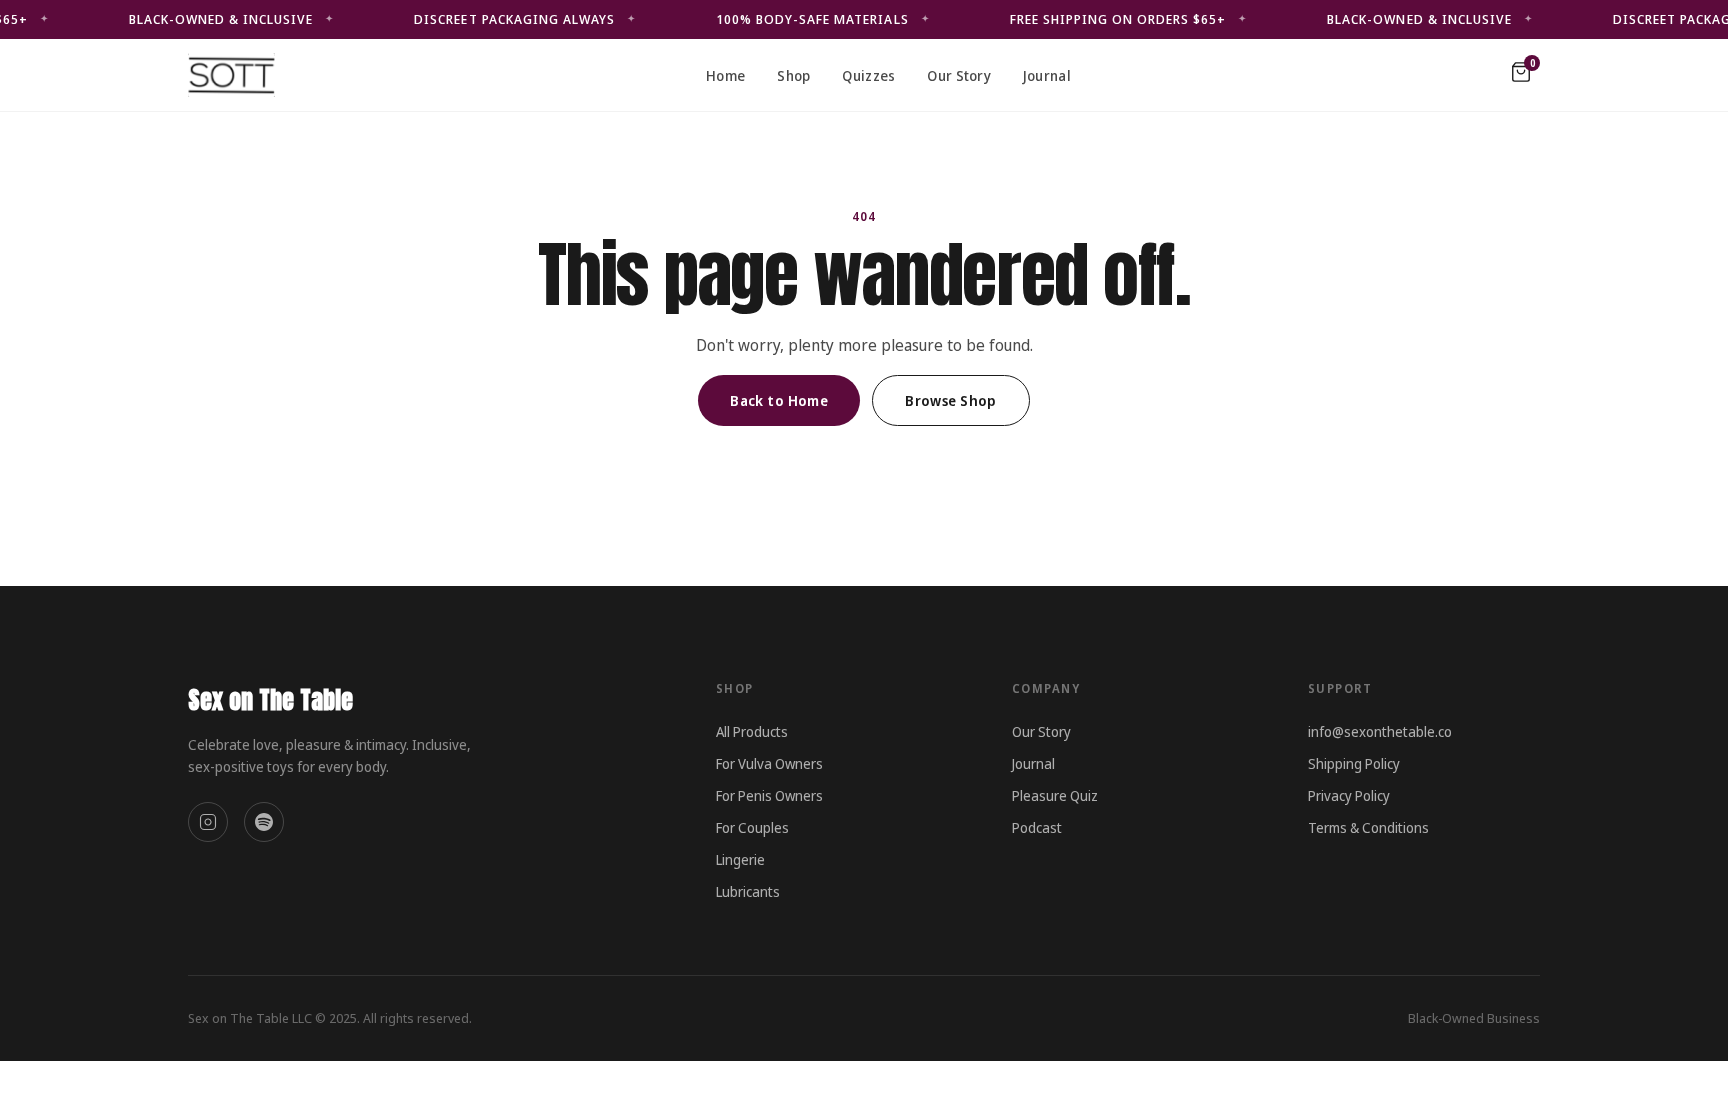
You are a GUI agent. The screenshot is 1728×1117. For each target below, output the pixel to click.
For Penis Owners (769, 795)
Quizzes (868, 75)
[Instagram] (208, 822)
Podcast (1037, 827)
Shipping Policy (1354, 763)
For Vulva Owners (769, 763)
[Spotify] (264, 822)
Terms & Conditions (1368, 827)
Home (725, 75)
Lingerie (740, 859)
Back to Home (779, 400)
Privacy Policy (1349, 795)
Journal (1047, 75)
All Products (752, 731)
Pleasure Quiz (1055, 795)
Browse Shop (951, 400)
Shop (793, 75)
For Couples (752, 827)
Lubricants (748, 891)
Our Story (959, 75)
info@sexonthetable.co (1380, 731)
